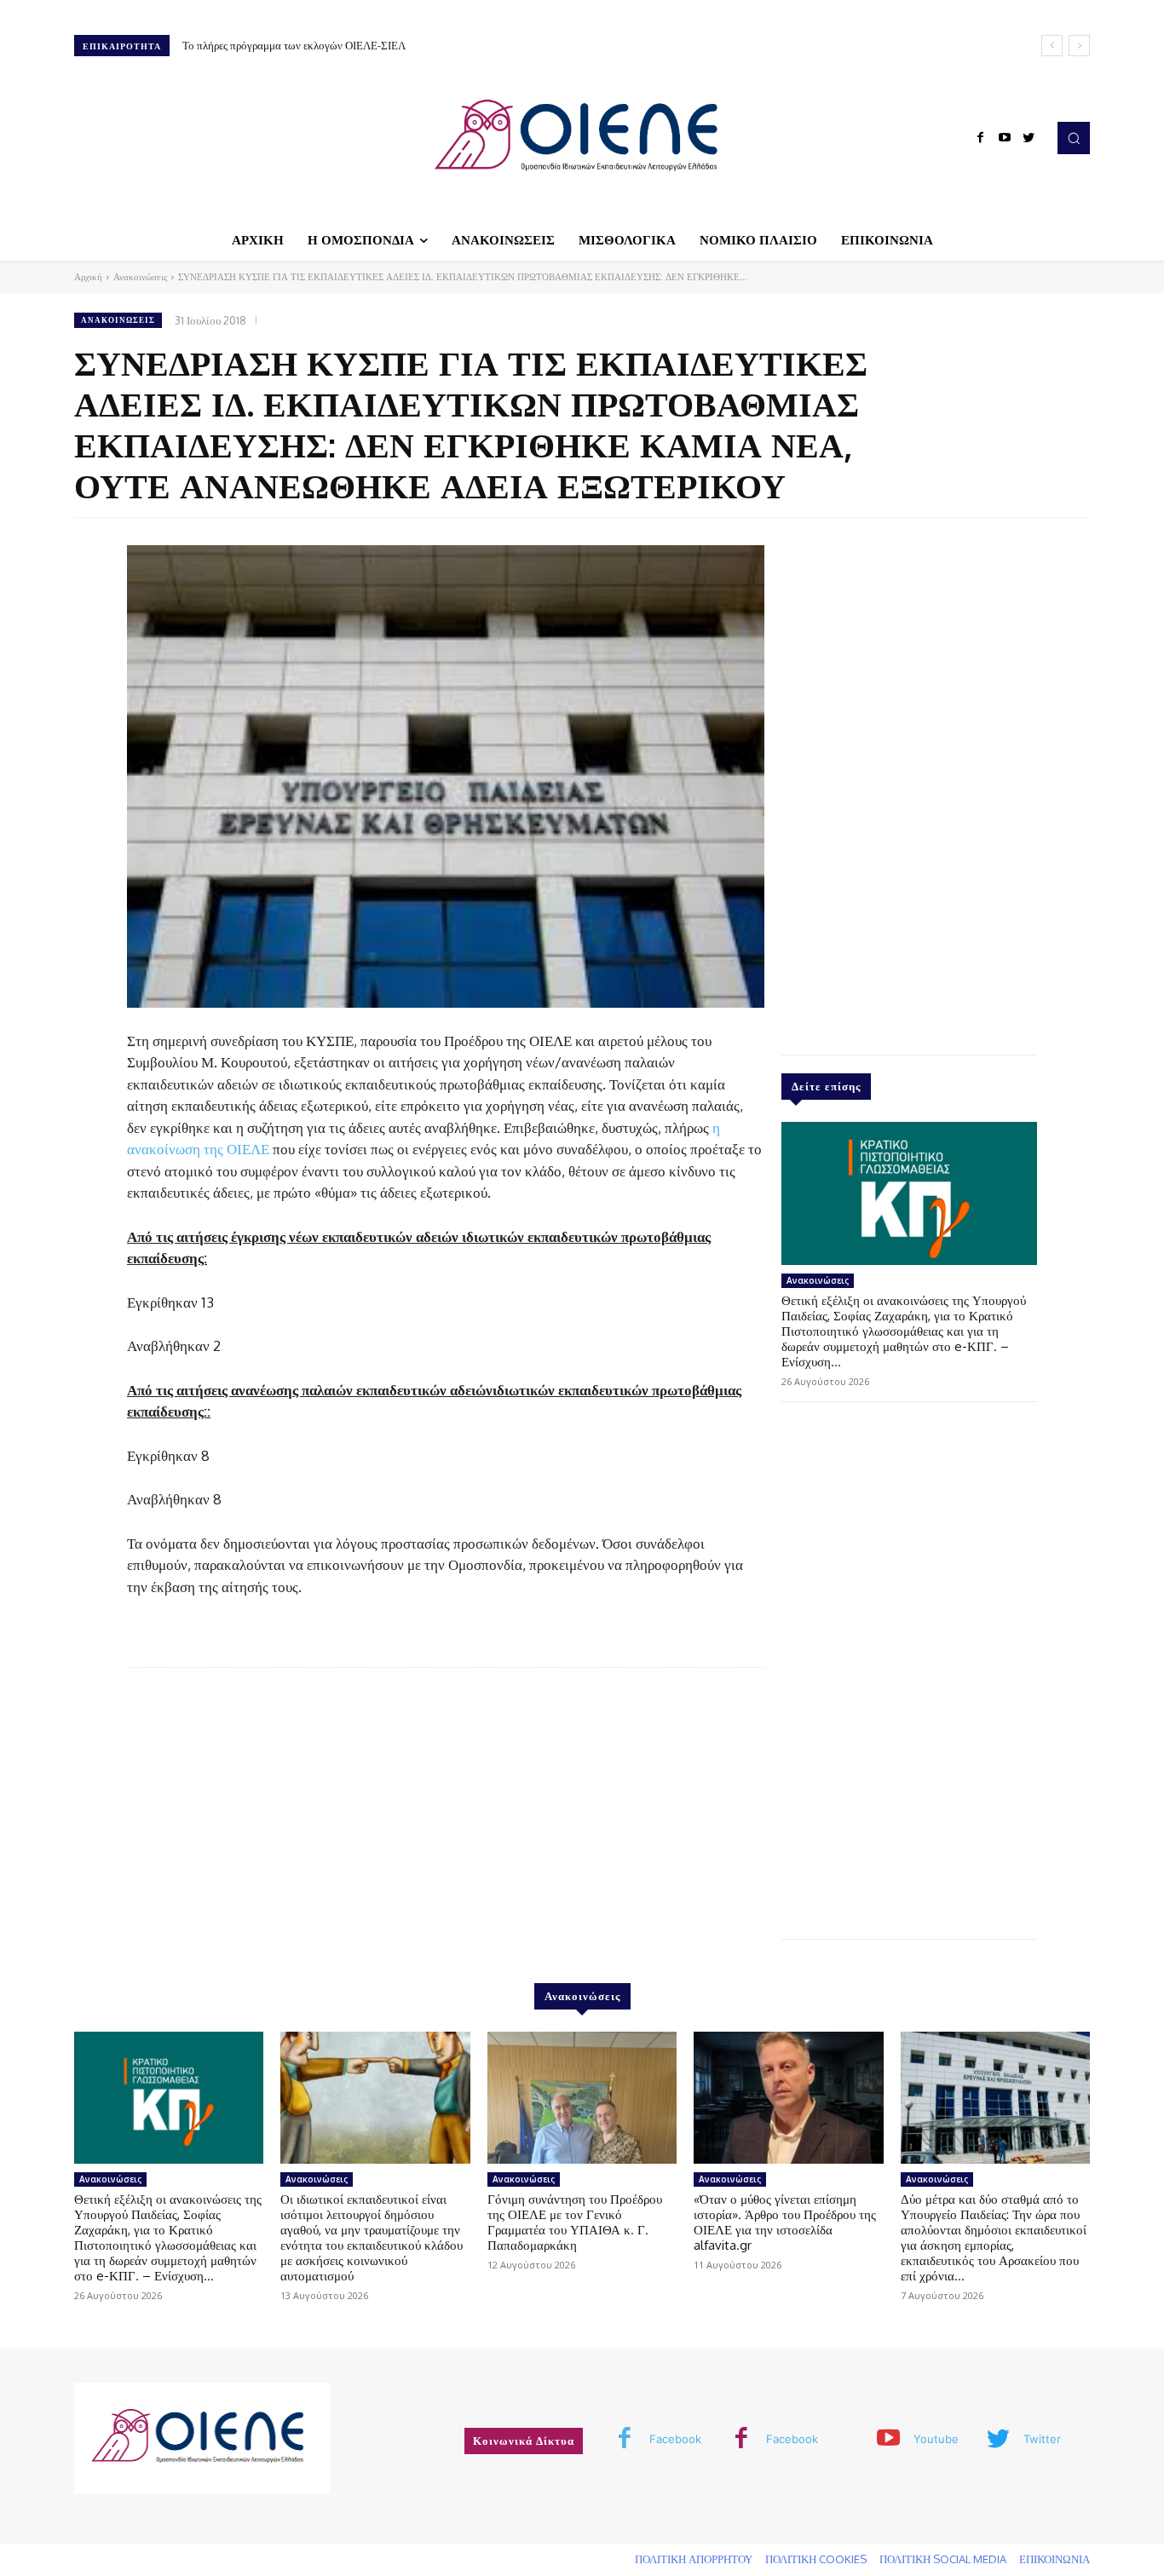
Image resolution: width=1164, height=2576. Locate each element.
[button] (1074, 138)
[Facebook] (981, 138)
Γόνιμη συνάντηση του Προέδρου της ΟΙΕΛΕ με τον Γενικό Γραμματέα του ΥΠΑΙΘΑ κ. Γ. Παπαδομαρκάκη (575, 2222)
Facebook (675, 2439)
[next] (1079, 46)
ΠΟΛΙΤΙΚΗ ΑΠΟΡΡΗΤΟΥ (694, 2559)
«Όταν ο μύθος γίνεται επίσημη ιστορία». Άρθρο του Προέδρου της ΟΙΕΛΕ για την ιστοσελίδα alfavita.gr (785, 2222)
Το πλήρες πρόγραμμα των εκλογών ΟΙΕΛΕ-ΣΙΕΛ (294, 45)
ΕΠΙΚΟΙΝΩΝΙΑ (1055, 2559)
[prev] (1052, 46)
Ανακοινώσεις (140, 277)
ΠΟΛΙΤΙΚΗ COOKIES (816, 2559)
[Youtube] (1005, 138)
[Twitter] (1029, 138)
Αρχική (88, 277)
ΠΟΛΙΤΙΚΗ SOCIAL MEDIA (943, 2559)
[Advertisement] (909, 782)
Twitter (1042, 2439)
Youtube (936, 2439)
